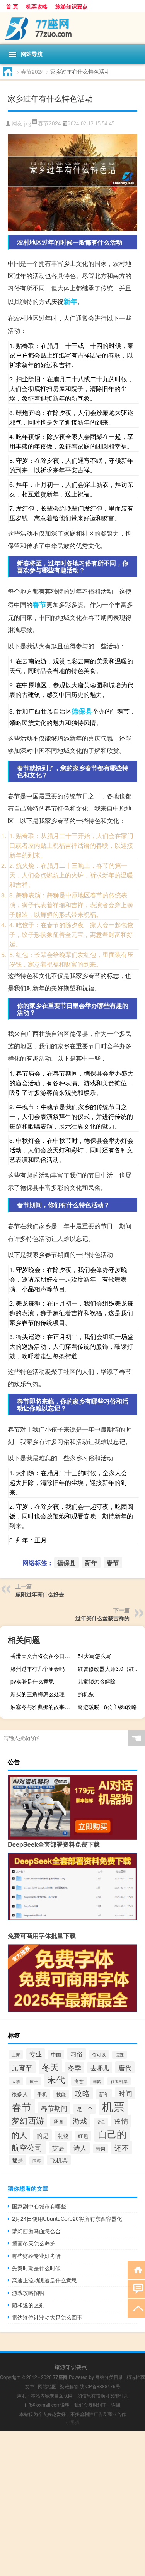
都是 (17, 2160)
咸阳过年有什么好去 (40, 1594)
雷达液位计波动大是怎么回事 (47, 2317)
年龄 (97, 2081)
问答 (37, 2161)
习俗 (77, 2054)
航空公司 (27, 2147)
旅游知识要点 (72, 6)
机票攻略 (37, 6)
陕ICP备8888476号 (100, 2386)
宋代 (56, 2079)
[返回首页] (136, 2269)
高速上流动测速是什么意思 (44, 2280)
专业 (36, 2054)
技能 (61, 2094)
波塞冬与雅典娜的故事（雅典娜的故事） (43, 1707)
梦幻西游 (28, 2120)
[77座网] (72, 28)
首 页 (12, 6)
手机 (42, 2094)
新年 (70, 301)
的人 (19, 2135)
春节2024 (32, 71)
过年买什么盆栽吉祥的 (102, 1618)
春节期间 (54, 2108)
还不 (122, 2148)
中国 (56, 2054)
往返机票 (119, 2081)
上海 (16, 2055)
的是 (43, 2135)
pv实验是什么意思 (32, 1681)
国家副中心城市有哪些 (39, 2206)
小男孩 (73, 2422)
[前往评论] (136, 2288)
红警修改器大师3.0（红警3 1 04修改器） (110, 1668)
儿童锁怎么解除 (97, 1681)
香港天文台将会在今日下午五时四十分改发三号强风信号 (43, 1656)
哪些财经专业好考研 (36, 2255)
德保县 (82, 711)
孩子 (34, 2081)
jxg (27, 124)
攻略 (82, 2093)
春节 (39, 604)
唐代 (125, 2067)
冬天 (50, 2067)
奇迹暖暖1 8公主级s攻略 (107, 1707)
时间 (125, 2093)
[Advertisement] (72, 2504)
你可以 (99, 2054)
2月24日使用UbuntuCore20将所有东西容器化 (67, 2218)
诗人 (80, 2148)
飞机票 (59, 2160)
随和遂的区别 (28, 2305)
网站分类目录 (109, 2377)
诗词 (101, 2149)
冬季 (75, 2068)
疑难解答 (69, 2386)
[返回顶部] (136, 2308)
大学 (16, 2081)
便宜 (119, 2055)
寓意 (79, 2081)
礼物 (63, 2136)
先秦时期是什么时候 (36, 2268)
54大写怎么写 (94, 1656)
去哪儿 (100, 2068)
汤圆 (58, 2121)
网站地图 (47, 2386)
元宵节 (22, 2067)
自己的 (112, 2134)
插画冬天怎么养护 (34, 2243)
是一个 (85, 2109)
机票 (113, 2106)
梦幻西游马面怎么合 (36, 2231)
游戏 (80, 2120)
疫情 (121, 2121)
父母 (101, 2122)
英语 (58, 2148)
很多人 (20, 2094)
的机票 (86, 1694)
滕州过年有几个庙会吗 (38, 1668)
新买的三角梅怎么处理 (38, 1694)
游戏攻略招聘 (28, 2293)
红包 (83, 2136)
